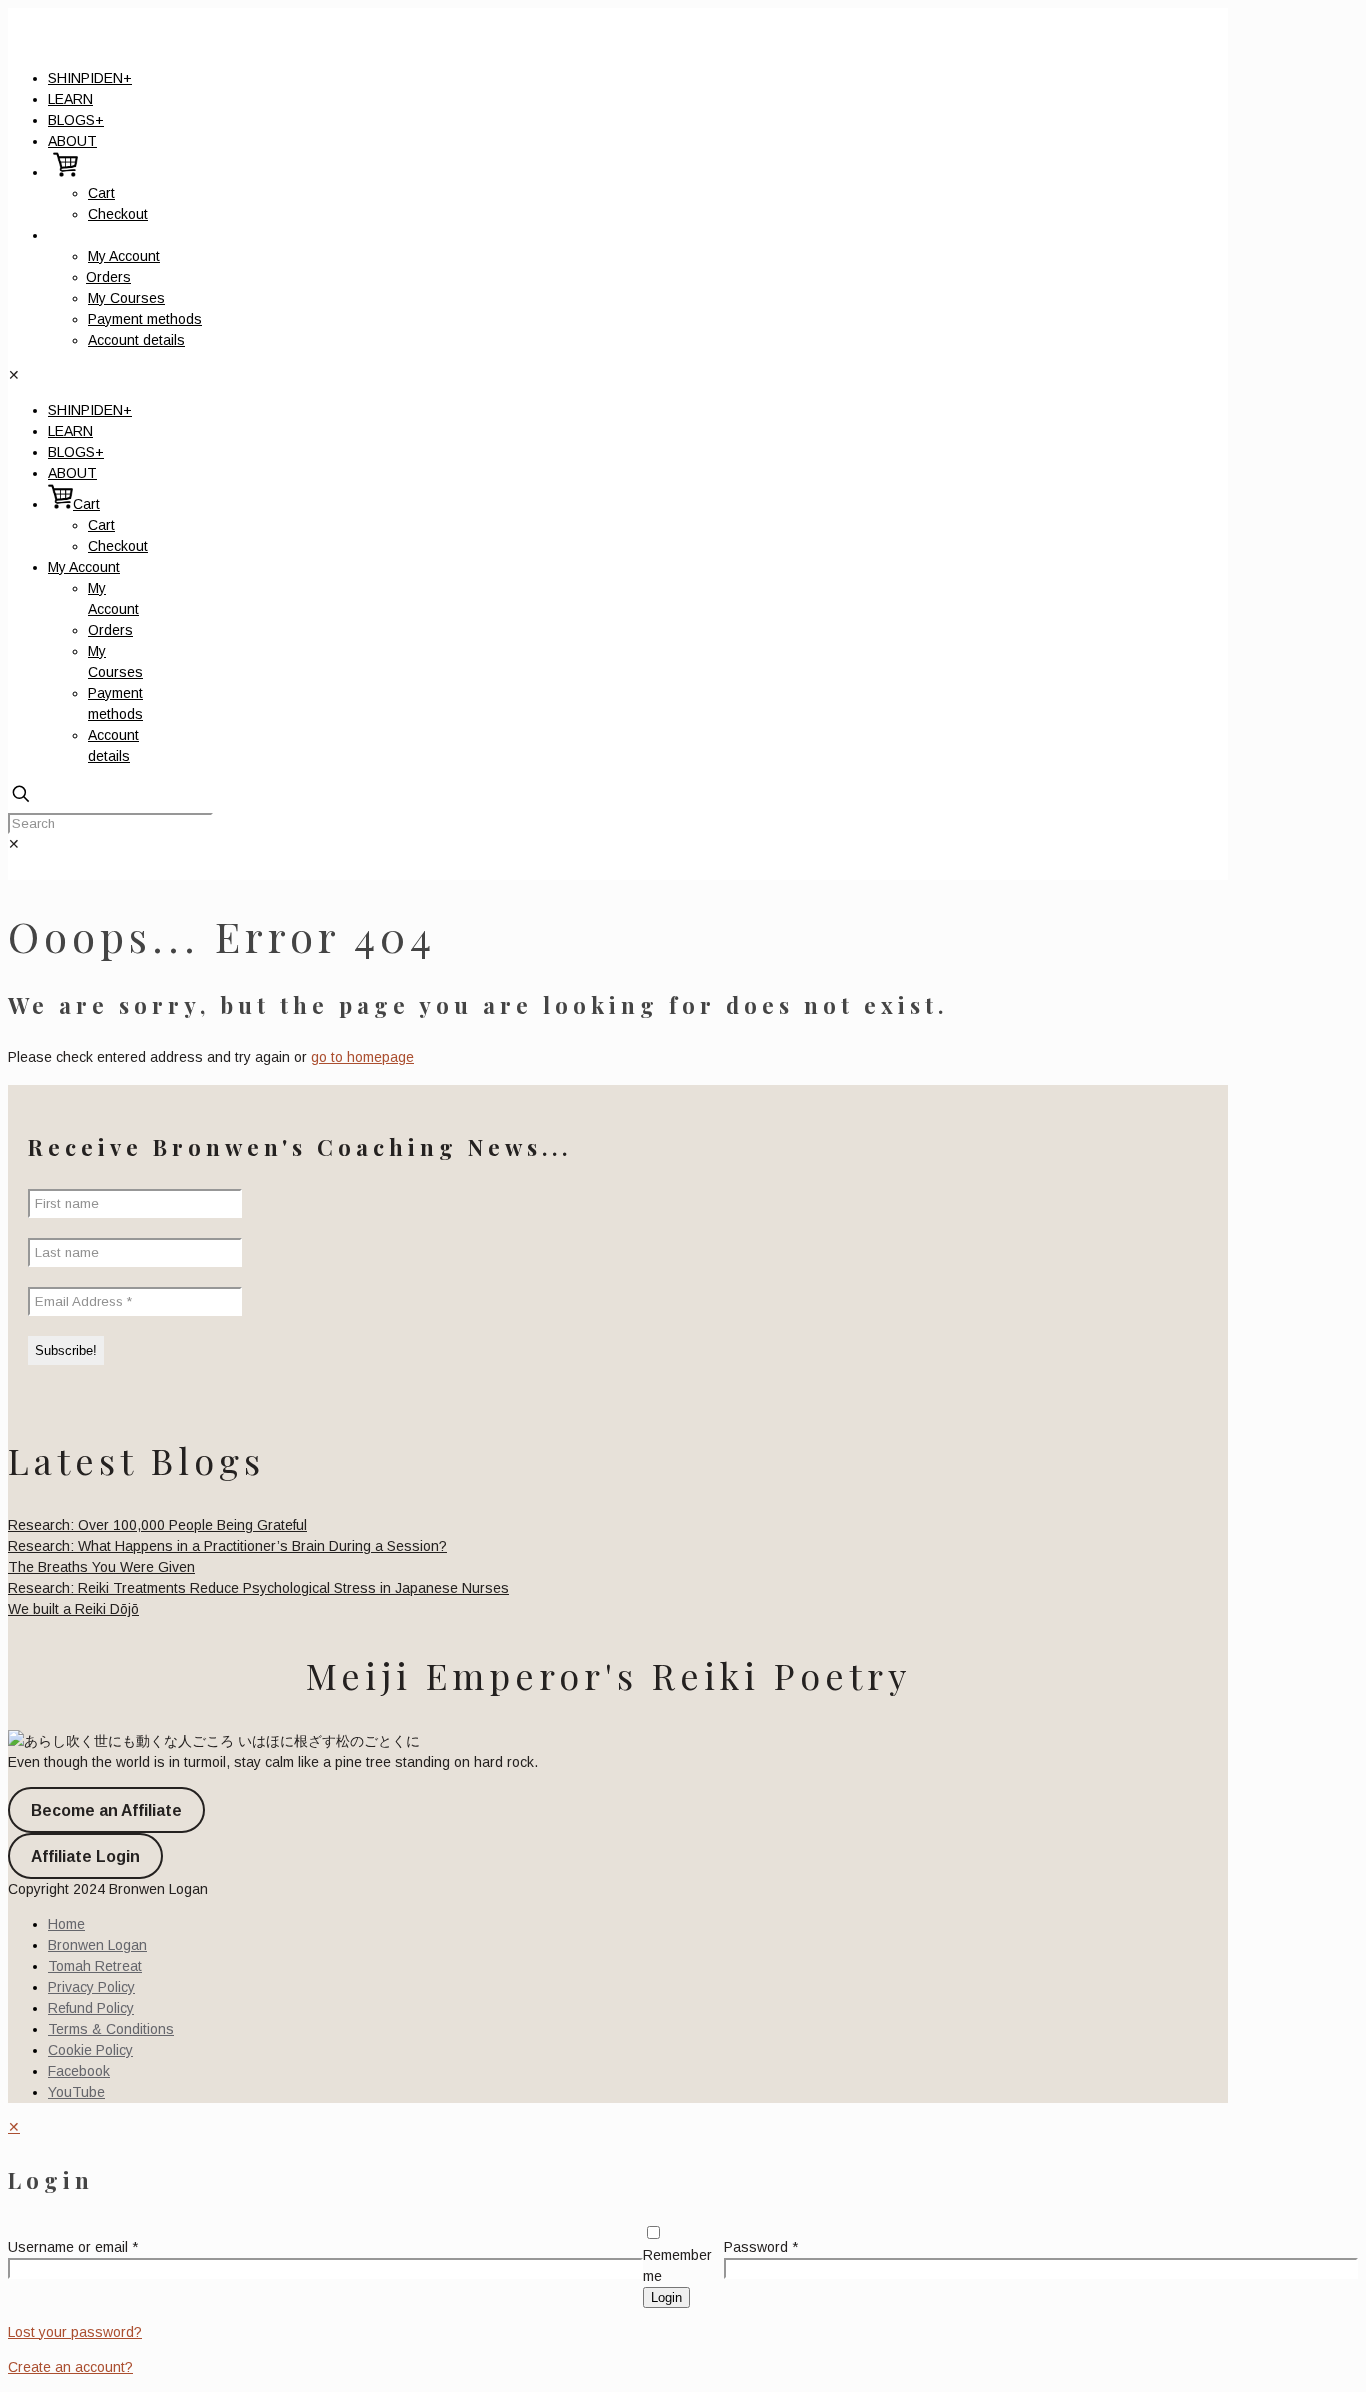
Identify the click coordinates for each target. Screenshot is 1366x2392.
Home (66, 1924)
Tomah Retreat (95, 1966)
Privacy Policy (91, 1987)
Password (761, 2247)
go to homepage (362, 1057)
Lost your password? (75, 2332)
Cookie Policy (90, 2050)
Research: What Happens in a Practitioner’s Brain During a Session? (227, 1546)
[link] (14, 844)
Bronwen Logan (97, 1945)
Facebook (79, 2071)
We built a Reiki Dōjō (73, 1609)
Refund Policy (91, 2008)
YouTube (76, 2092)
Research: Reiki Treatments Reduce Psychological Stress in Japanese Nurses (258, 1588)
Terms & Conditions (111, 2029)
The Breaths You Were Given (101, 1567)
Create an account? (70, 2367)
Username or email (73, 2247)
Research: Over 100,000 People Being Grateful (157, 1525)
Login (666, 2297)
